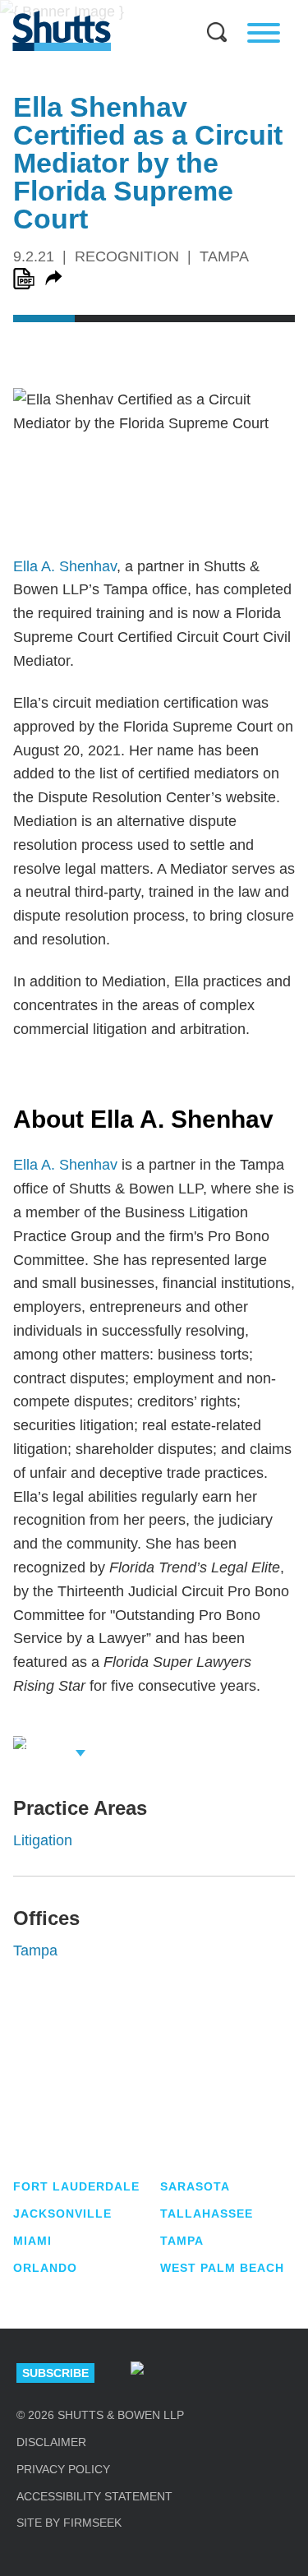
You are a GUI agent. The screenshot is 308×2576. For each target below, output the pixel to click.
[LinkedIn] (186, 2373)
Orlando (45, 2268)
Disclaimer (51, 2442)
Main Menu (142, 8)
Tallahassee (207, 2214)
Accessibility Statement (94, 2496)
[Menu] (264, 33)
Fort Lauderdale (76, 2186)
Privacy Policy (63, 2469)
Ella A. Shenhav (65, 566)
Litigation (43, 1840)
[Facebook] (285, 2373)
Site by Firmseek (69, 2523)
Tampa (35, 1950)
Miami (32, 2241)
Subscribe (55, 2373)
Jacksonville (62, 2214)
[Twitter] (236, 2373)
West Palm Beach (222, 2268)
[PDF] (24, 279)
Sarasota (195, 2186)
